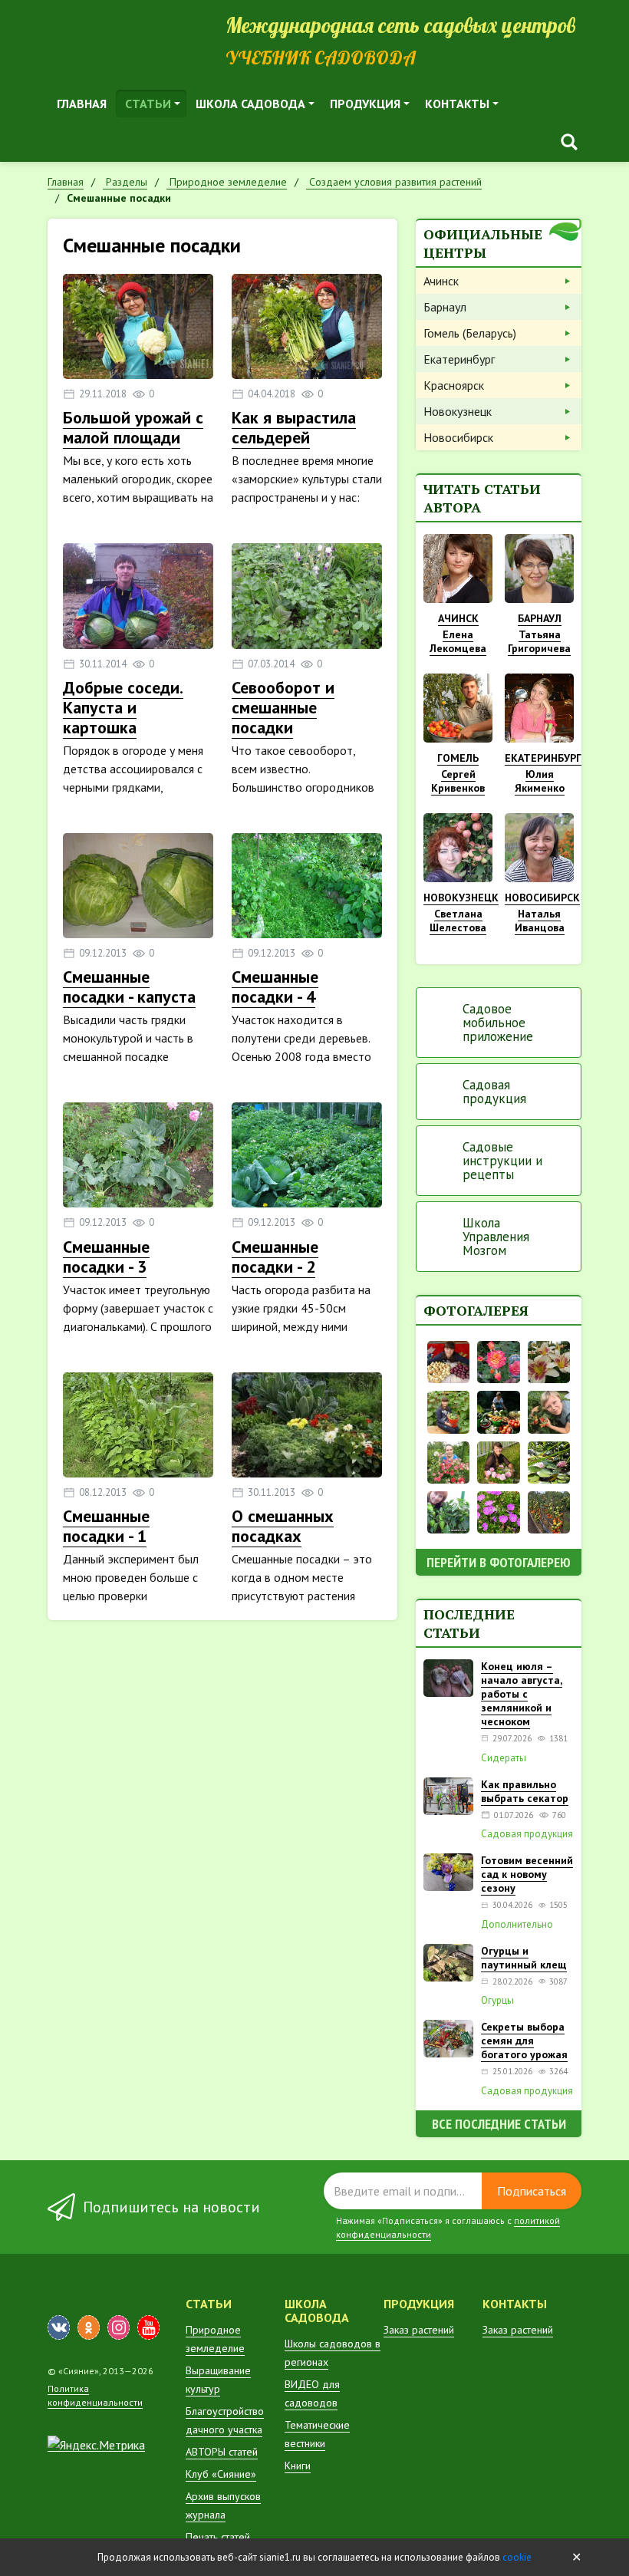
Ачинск (441, 281)
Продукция (365, 104)
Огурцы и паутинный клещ (524, 1958)
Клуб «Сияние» (221, 2474)
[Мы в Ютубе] (148, 2327)
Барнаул (445, 307)
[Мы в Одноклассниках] (89, 2327)
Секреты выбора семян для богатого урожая (524, 2041)
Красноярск (454, 385)
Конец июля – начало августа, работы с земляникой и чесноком (522, 1694)
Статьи (148, 104)
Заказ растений (419, 2330)
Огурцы (497, 2001)
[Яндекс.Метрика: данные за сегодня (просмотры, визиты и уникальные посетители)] (96, 2445)
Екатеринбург (459, 359)
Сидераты (504, 1758)
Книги (298, 2466)
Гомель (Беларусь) (470, 333)
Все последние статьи (499, 2124)
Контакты (457, 104)
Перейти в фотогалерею (499, 1562)
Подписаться (532, 2191)
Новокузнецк (458, 411)
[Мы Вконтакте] (59, 2327)
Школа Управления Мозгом (496, 1237)
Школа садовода (250, 104)
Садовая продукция (494, 1092)
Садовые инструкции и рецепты (502, 1161)
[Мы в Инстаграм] (119, 2327)
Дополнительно (517, 1925)
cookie (517, 2557)
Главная (82, 104)
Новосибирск (458, 437)
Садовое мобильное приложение (498, 1023)
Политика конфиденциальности (95, 2395)
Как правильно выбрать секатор (525, 1791)
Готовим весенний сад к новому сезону (527, 1874)
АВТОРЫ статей (222, 2452)
